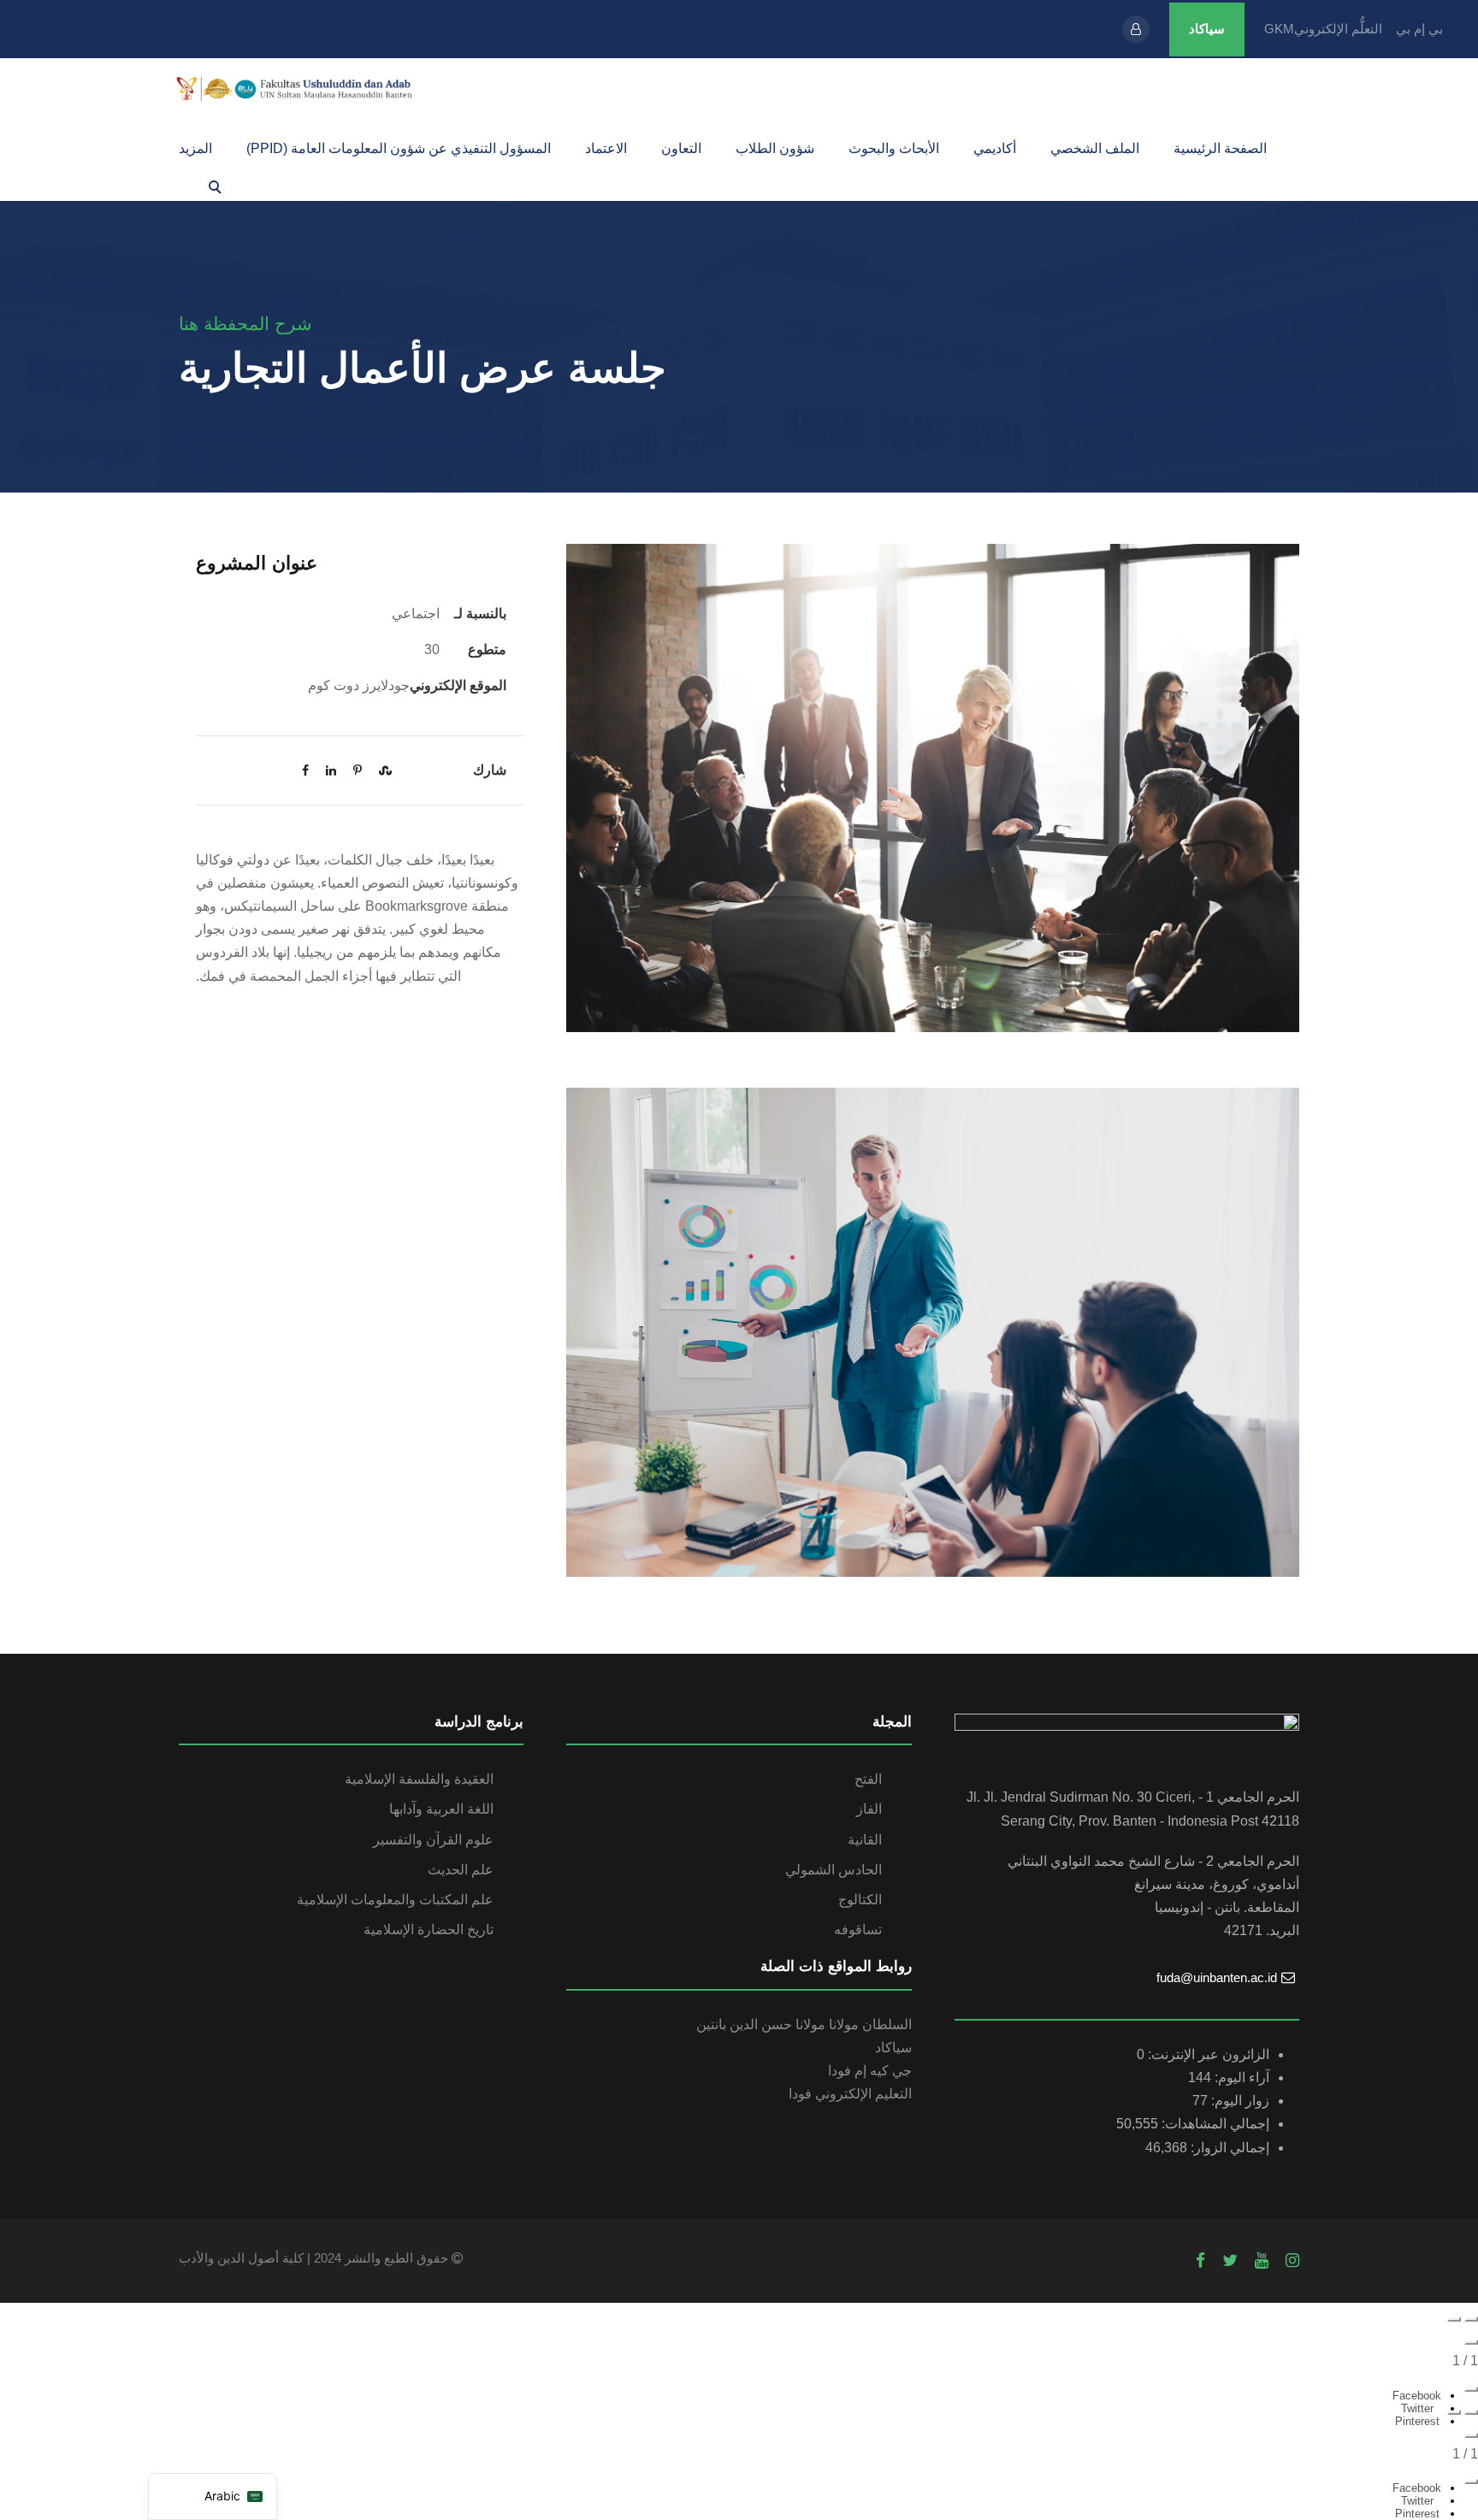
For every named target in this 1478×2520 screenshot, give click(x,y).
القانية (865, 1840)
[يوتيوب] (1262, 2261)
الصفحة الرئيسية (1220, 148)
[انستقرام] (1292, 2261)
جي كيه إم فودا (870, 2071)
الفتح (868, 1779)
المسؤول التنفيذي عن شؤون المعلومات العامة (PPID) (399, 148)
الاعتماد (606, 148)
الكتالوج (860, 1900)
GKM (1279, 29)
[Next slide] (1454, 2319)
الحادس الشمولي (834, 1870)
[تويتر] (1230, 2261)
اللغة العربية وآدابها (441, 1809)
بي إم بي (1419, 29)
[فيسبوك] (1200, 2261)
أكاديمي (995, 148)
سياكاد (1207, 29)
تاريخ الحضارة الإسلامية (429, 1930)
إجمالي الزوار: (1228, 2148)
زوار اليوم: (1239, 2101)
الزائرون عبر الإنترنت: (1207, 2054)
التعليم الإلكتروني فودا (850, 2094)
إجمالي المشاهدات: (1214, 2124)
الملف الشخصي (1095, 148)
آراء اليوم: (1240, 2077)
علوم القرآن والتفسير (433, 1840)
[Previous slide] (1471, 2319)
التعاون (681, 148)
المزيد (195, 148)
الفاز (869, 1809)
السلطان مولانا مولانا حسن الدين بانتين (804, 2024)
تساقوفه (858, 1930)
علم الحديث (461, 1870)
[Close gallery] (1471, 2342)
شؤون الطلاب (775, 148)
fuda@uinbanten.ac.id (1217, 1977)
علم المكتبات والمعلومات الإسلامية (395, 1900)
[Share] (1471, 2389)
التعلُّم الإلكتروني (1338, 29)
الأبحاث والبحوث (894, 148)
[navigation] (213, 2496)
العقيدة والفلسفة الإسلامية (419, 1779)
